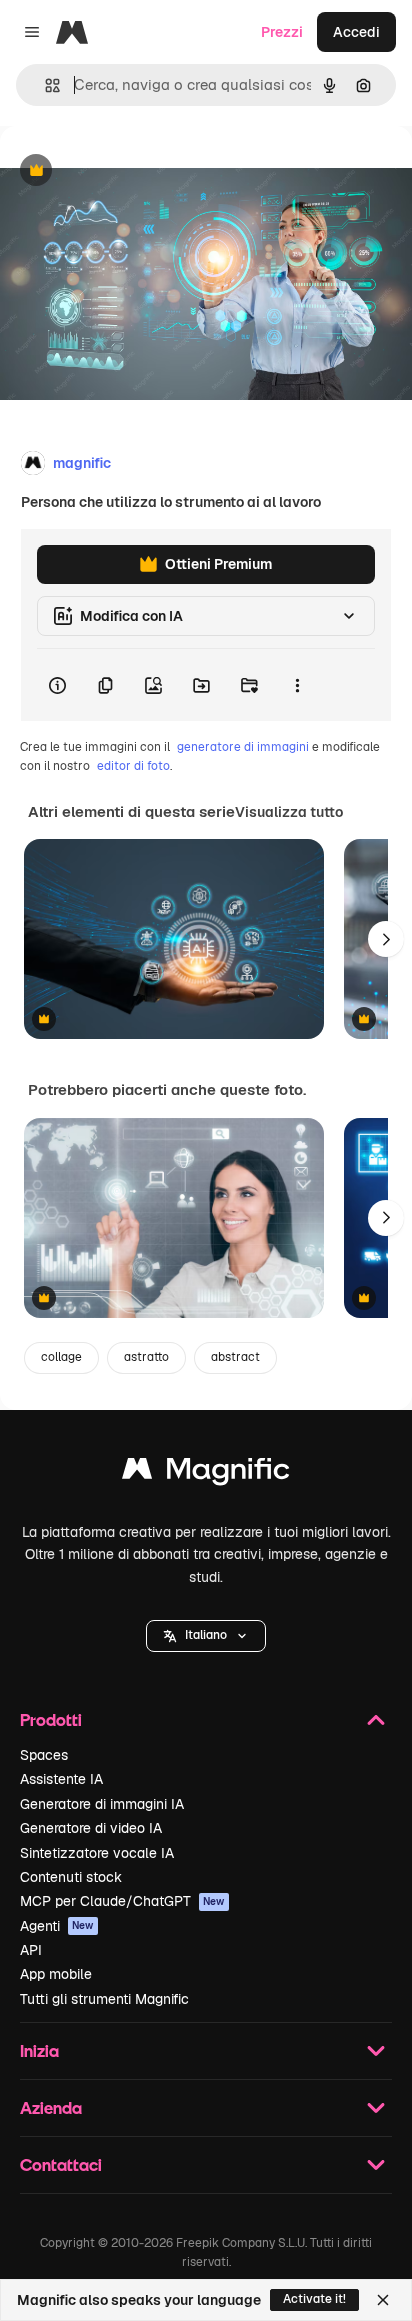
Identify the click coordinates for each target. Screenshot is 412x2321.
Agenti (57, 1926)
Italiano (206, 1635)
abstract (235, 1357)
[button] (206, 1636)
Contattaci (61, 2164)
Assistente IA (61, 1779)
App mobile (56, 1974)
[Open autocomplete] (44, 85)
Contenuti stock (71, 1877)
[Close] (383, 2300)
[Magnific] (206, 1473)
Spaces (44, 1755)
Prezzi (282, 32)
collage (61, 1357)
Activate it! (314, 2299)
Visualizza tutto (289, 812)
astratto (146, 1357)
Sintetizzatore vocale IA (97, 1853)
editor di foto (133, 766)
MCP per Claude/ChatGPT (122, 1901)
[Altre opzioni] (297, 685)
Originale (132, 171)
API (31, 1950)
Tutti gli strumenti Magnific (104, 1999)
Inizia (39, 2050)
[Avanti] (386, 939)
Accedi (356, 32)
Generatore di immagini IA (102, 1804)
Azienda (51, 2107)
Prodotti (51, 1719)
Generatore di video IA (91, 1828)
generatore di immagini (243, 747)
